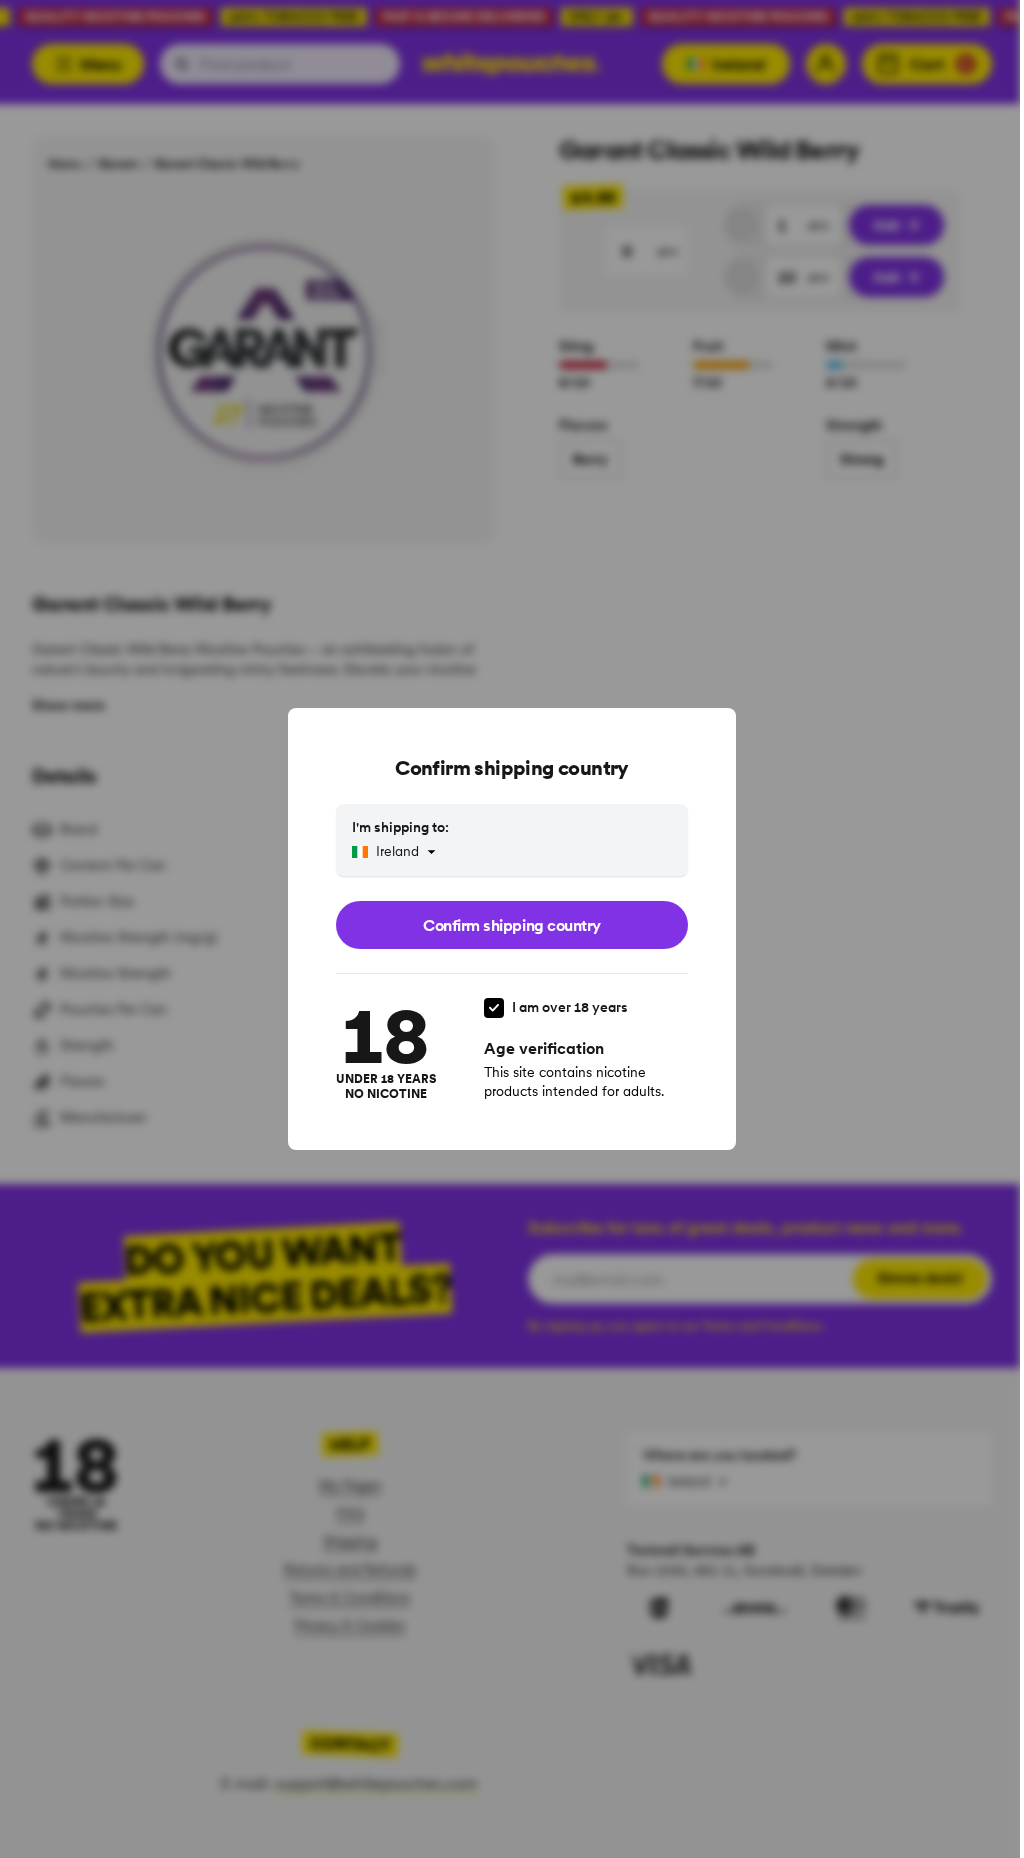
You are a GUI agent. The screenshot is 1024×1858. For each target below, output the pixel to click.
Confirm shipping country (511, 925)
